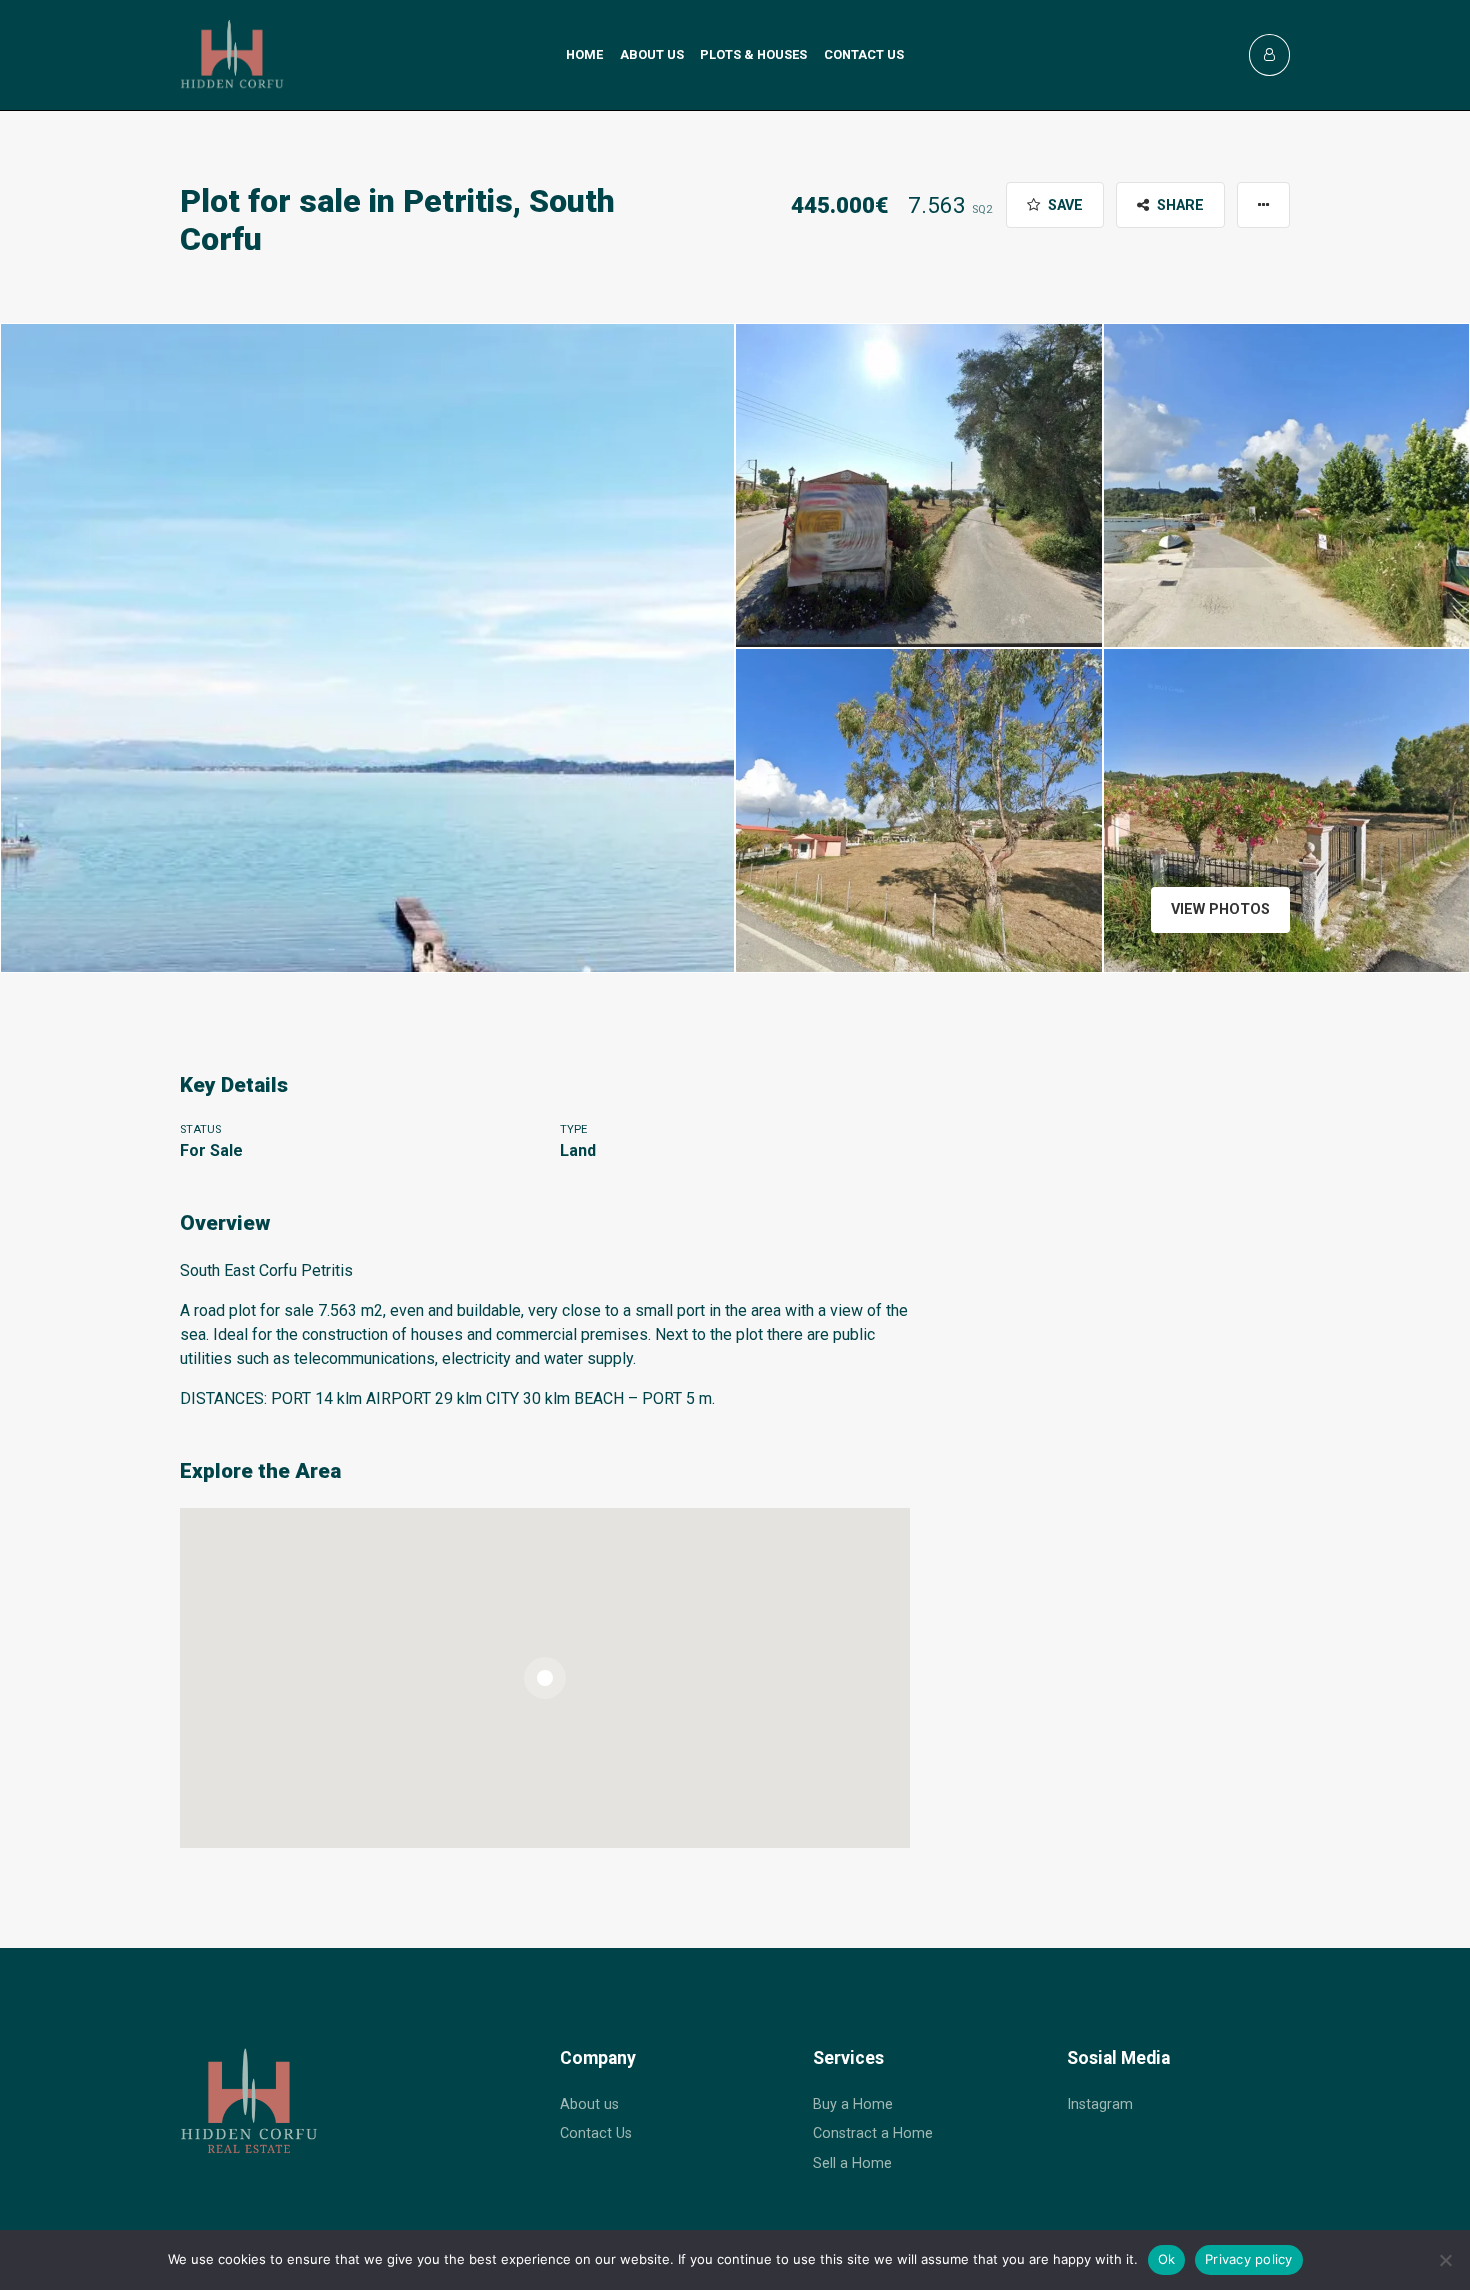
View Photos (1220, 909)
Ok (1167, 2259)
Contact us (864, 54)
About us (652, 54)
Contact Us (596, 2133)
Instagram (1100, 2104)
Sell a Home (852, 2163)
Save (1063, 205)
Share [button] (1178, 205)
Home (584, 54)
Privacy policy (1249, 2259)
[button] (1263, 205)
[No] (1445, 2260)
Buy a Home (853, 2104)
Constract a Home (873, 2133)
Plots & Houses (753, 54)
